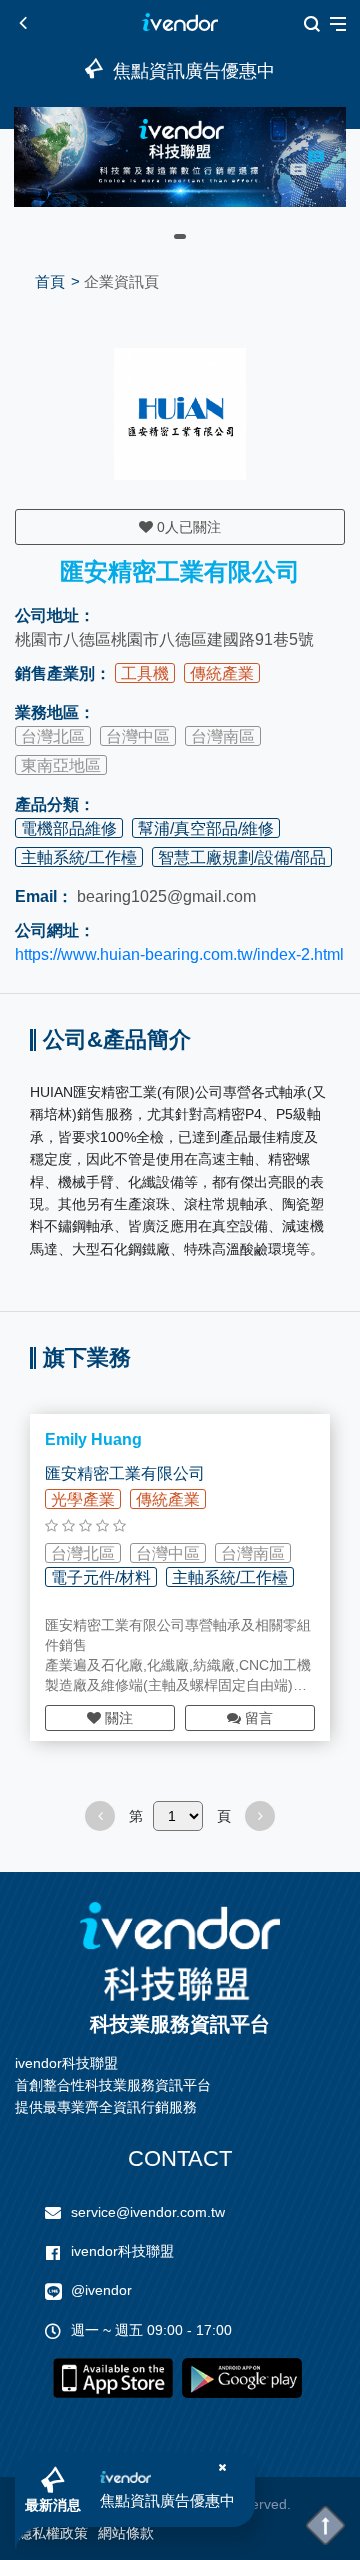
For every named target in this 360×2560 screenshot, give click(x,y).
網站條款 (126, 2533)
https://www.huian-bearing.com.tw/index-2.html (179, 954)
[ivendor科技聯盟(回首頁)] (180, 1951)
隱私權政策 (53, 2533)
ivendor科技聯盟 (122, 2251)
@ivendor (101, 2290)
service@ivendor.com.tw (148, 2212)
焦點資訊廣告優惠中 (167, 2500)
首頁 (50, 281)
